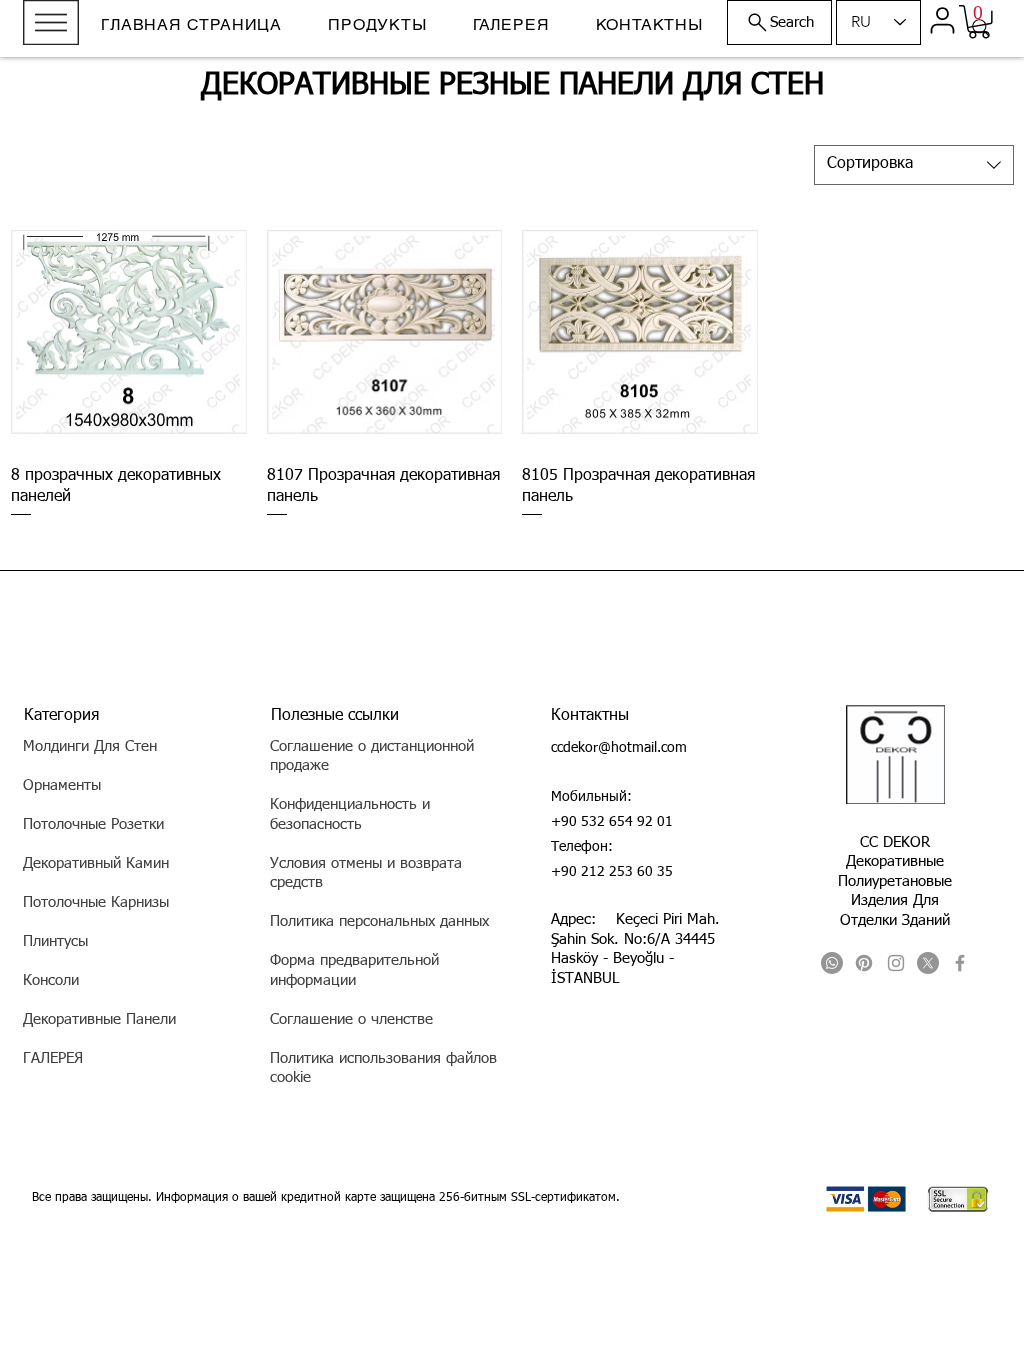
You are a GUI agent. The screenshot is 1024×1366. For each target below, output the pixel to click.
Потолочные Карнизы (96, 902)
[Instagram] (896, 963)
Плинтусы (55, 941)
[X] (928, 963)
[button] (51, 22)
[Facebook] (960, 963)
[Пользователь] (942, 20)
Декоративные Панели (99, 1019)
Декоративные (895, 861)
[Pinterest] (864, 963)
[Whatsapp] (832, 963)
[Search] (981, 28)
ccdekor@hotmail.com (619, 748)
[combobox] (914, 165)
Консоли (51, 980)
